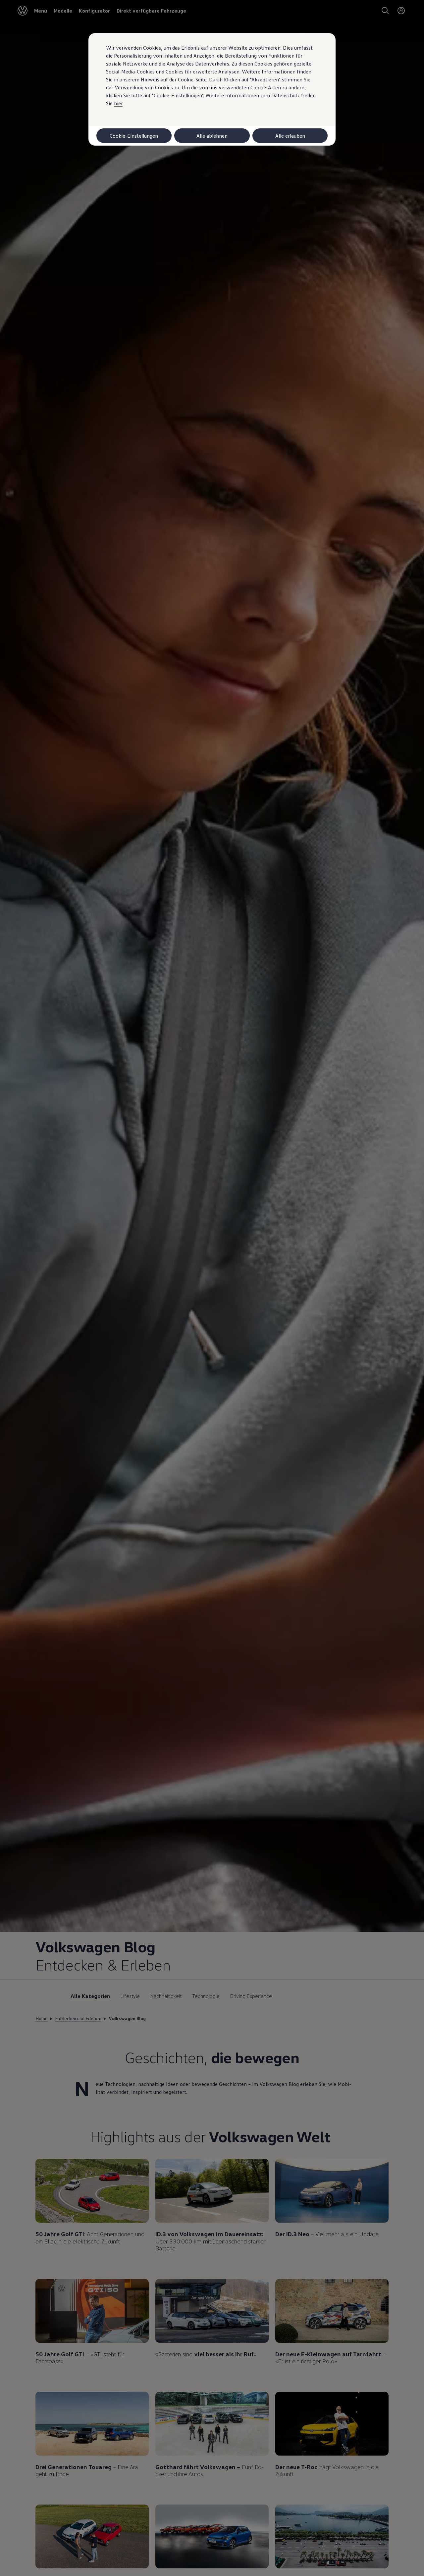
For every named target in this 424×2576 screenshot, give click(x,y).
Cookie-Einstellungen (134, 136)
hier (118, 103)
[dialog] (212, 1288)
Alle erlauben (290, 136)
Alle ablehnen (212, 136)
